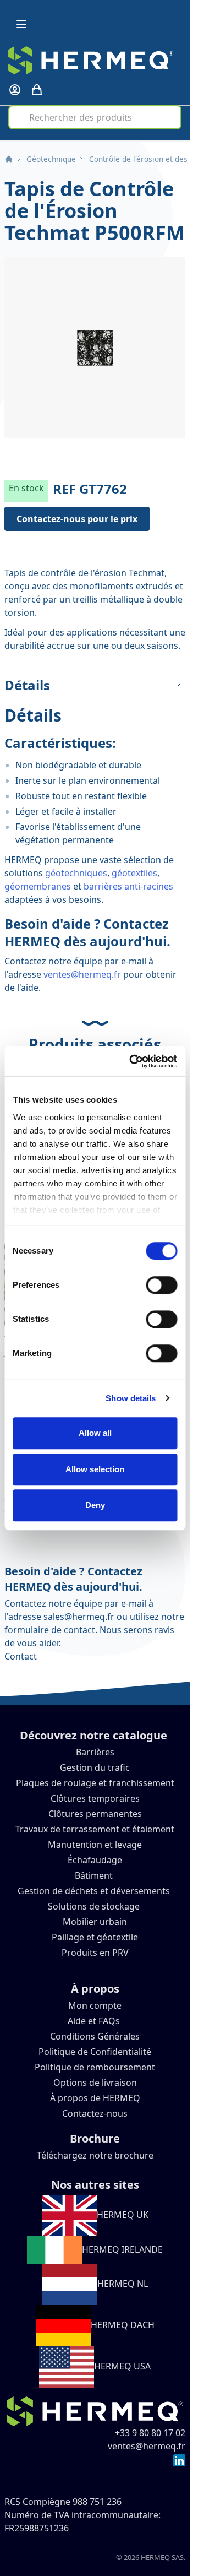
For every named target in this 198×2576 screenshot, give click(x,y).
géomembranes (38, 886)
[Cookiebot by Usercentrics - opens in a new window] (133, 1061)
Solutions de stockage (95, 1906)
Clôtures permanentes (95, 1814)
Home (9, 159)
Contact (21, 1656)
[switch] (161, 1285)
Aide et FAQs (95, 2021)
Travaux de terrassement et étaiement (95, 1829)
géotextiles (134, 873)
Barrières (95, 1752)
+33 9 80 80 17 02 (150, 2433)
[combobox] (95, 117)
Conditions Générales (95, 2036)
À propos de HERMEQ (95, 2098)
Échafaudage (95, 1860)
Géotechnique (51, 159)
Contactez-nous (95, 2113)
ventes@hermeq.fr (82, 974)
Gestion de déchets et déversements (95, 1891)
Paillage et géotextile (95, 1937)
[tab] (95, 685)
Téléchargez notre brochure (95, 2155)
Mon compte (95, 2005)
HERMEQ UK (123, 2215)
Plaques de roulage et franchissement (95, 1783)
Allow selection (95, 1469)
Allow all (95, 1433)
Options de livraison (95, 2083)
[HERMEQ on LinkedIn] (179, 2459)
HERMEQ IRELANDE (122, 2249)
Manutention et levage (95, 1845)
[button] (95, 348)
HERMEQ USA (122, 2366)
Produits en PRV (95, 1953)
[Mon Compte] (15, 90)
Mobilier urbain (95, 1922)
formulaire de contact (50, 1630)
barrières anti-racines (128, 886)
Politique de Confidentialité (95, 2052)
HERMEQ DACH (123, 2325)
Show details (131, 1398)
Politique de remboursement (95, 2067)
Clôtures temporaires (95, 1798)
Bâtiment (95, 1875)
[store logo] (91, 60)
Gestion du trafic (95, 1767)
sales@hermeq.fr (79, 1617)
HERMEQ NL (123, 2284)
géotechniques (76, 873)
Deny (95, 1505)
